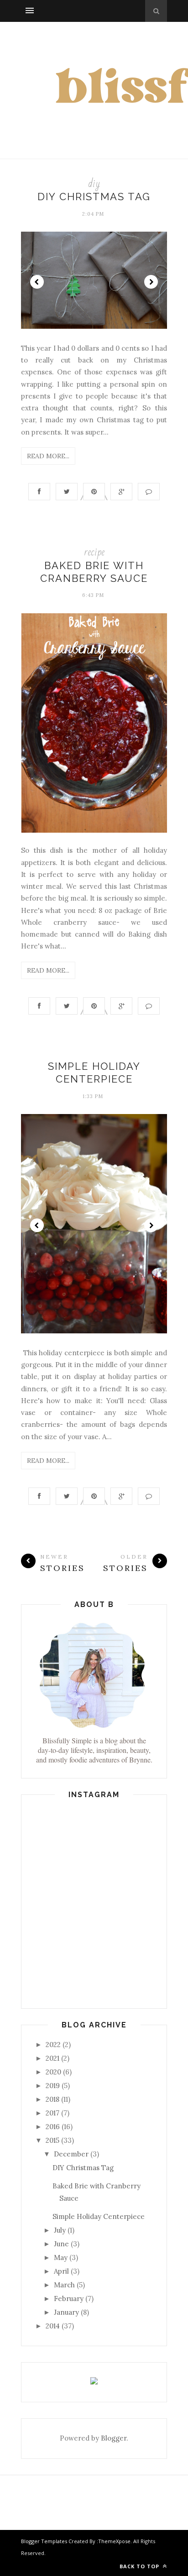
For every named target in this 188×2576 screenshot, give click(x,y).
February (69, 2299)
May (61, 2257)
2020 (53, 2072)
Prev (37, 282)
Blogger (114, 2438)
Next (151, 282)
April (61, 2271)
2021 (52, 2058)
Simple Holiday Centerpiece (99, 2216)
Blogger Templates (44, 2541)
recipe (94, 552)
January (66, 2312)
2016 (53, 2127)
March (64, 2285)
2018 (52, 2099)
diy (94, 184)
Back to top (140, 2566)
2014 (53, 2326)
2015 (52, 2140)
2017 (52, 2113)
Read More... (48, 456)
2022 (53, 2045)
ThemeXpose (114, 2541)
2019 (53, 2086)
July (60, 2230)
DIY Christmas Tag (94, 197)
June (61, 2244)
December (71, 2154)
